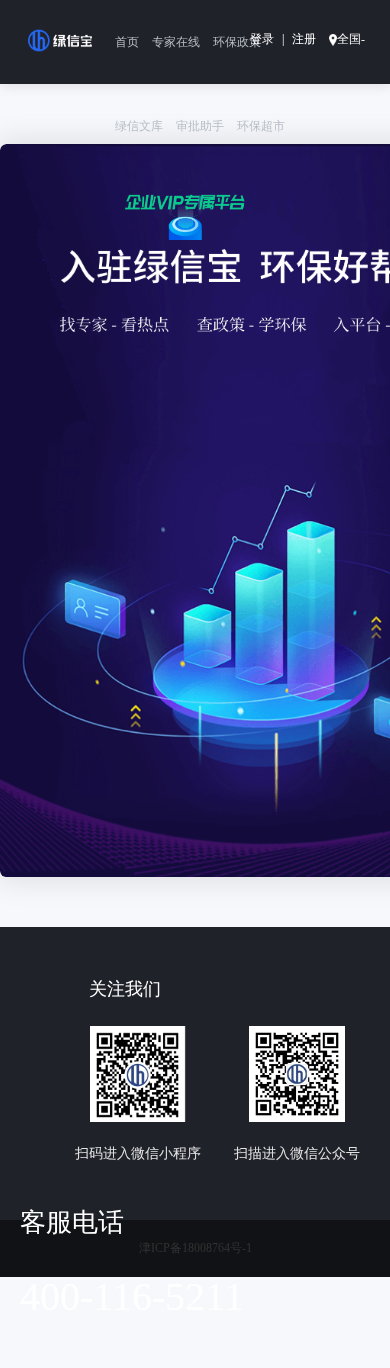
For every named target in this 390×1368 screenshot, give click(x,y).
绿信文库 (139, 126)
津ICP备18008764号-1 (195, 1248)
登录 (262, 39)
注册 (304, 39)
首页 (127, 42)
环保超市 (261, 126)
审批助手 (200, 126)
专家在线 (176, 42)
